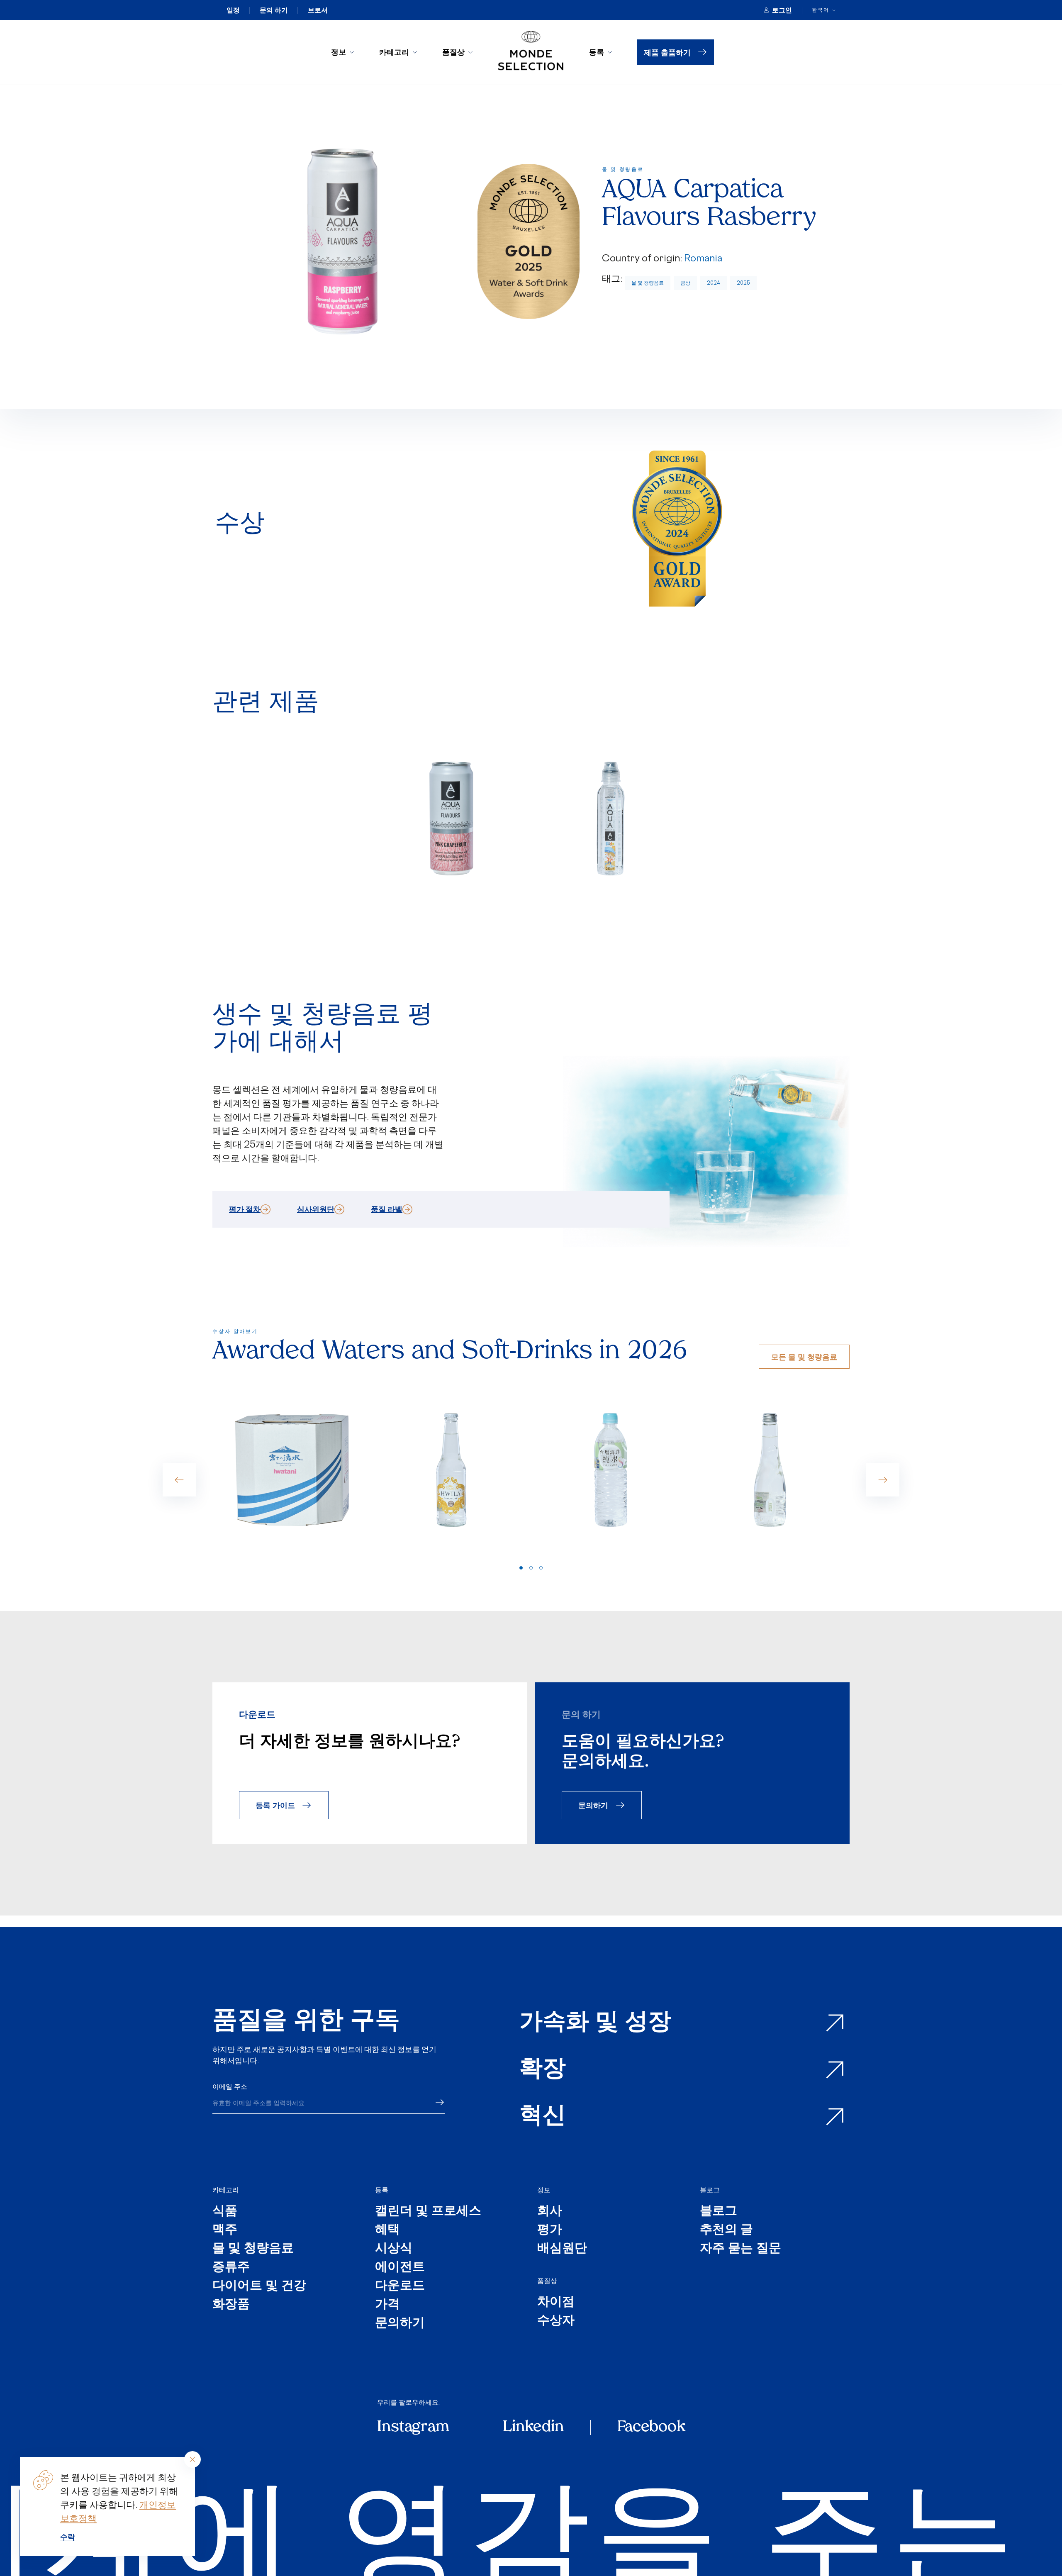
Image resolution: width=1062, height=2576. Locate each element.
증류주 (231, 2268)
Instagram (413, 2427)
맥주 (225, 2230)
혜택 (387, 2230)
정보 (339, 52)
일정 (233, 10)
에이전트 (400, 2268)
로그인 (782, 10)
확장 (543, 2070)
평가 (550, 2230)
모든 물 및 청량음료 (804, 1356)
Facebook (651, 2427)
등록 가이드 (275, 1805)
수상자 (556, 2321)
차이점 (556, 2302)
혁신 (543, 2117)
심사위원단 (316, 1209)
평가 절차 (245, 1209)
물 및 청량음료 (648, 283)
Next (883, 1480)
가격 (387, 2305)
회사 (550, 2212)
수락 (68, 2537)
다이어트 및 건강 (259, 2286)
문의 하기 (274, 10)
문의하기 (593, 1805)
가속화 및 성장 (595, 2023)
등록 (597, 52)
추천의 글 (726, 2230)
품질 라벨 (387, 1209)
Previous (179, 1480)
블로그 (710, 2190)
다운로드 (400, 2286)
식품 (225, 2212)
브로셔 (318, 10)
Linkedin (533, 2427)
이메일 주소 (230, 2086)
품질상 (453, 52)
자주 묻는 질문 (740, 2249)
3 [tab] (541, 1568)
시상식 (394, 2249)
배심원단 (562, 2249)
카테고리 (394, 52)
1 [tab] (521, 1568)
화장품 (231, 2305)
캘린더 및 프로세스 (428, 2212)
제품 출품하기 (667, 52)
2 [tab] (531, 1568)
